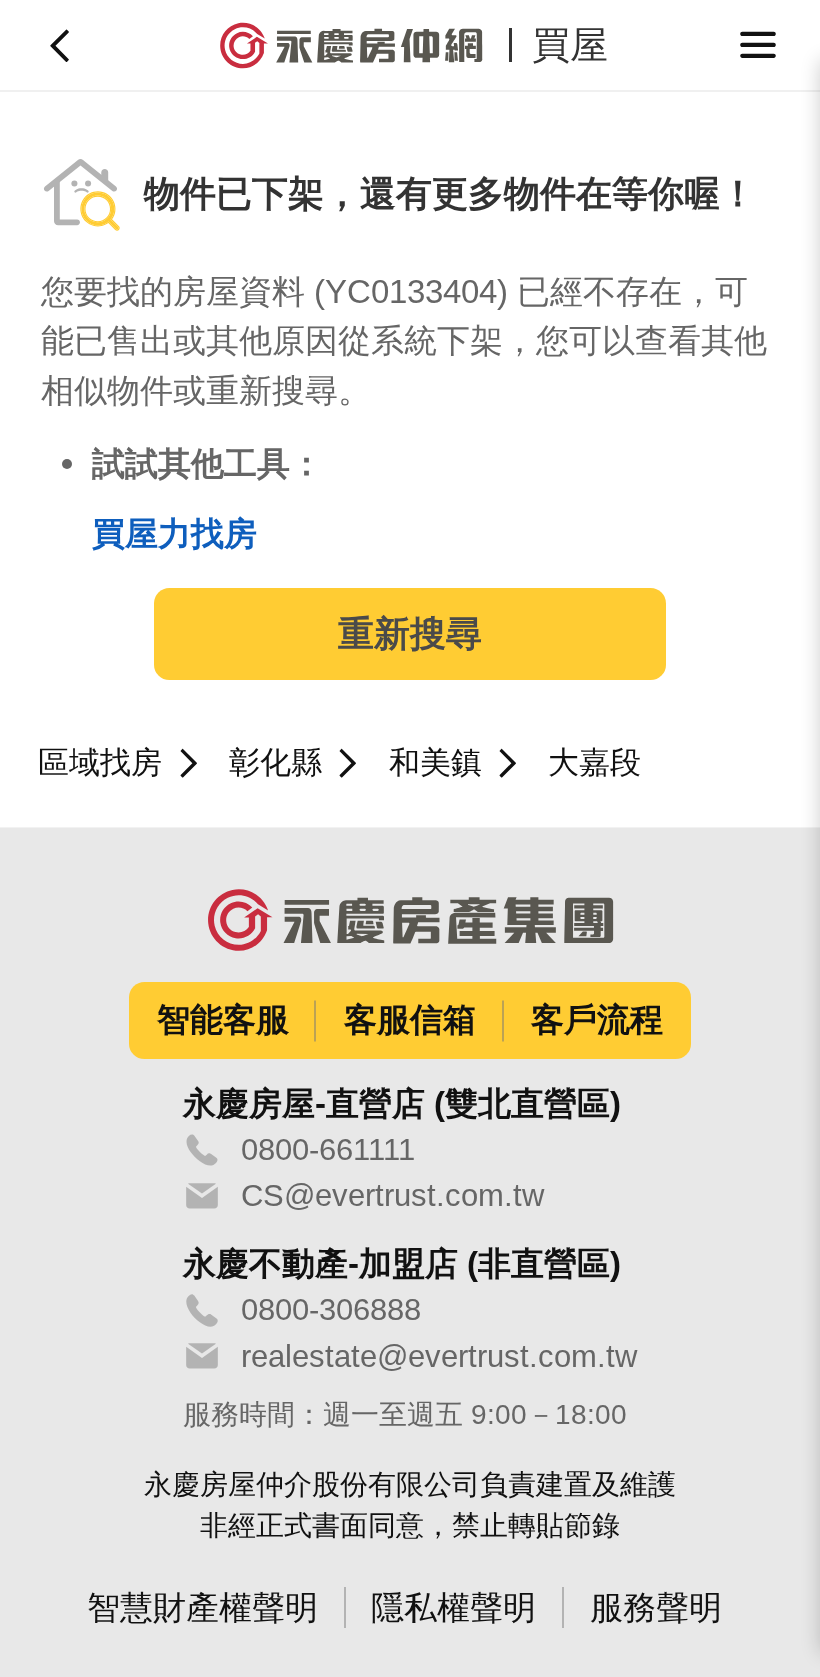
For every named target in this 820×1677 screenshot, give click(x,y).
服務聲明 (656, 1607)
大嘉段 (594, 762)
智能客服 (223, 1019)
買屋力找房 (174, 533)
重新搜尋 (410, 634)
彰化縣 (275, 762)
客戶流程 (597, 1019)
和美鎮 (435, 762)
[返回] (62, 45)
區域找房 (100, 762)
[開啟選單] (759, 45)
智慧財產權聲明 (202, 1607)
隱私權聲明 (453, 1607)
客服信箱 (410, 1019)
